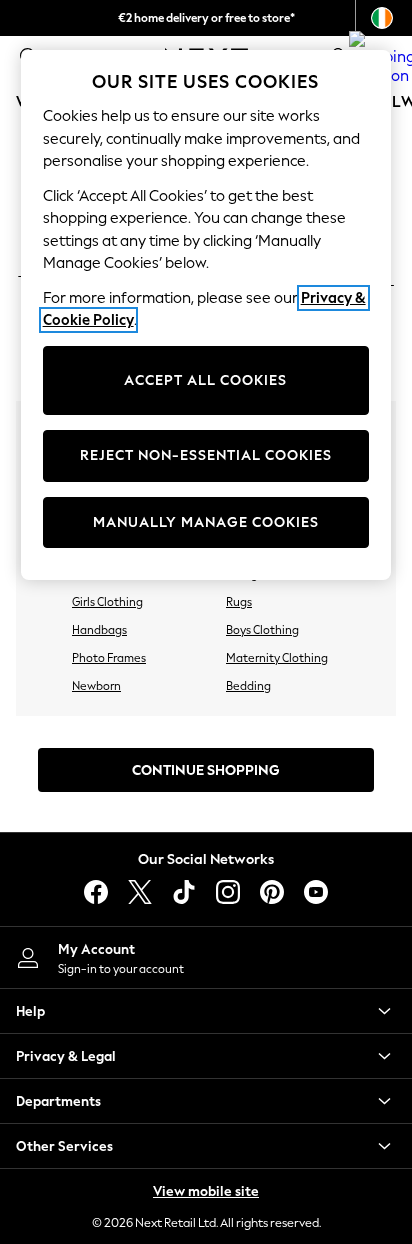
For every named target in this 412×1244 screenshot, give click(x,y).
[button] (206, 1011)
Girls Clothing (107, 602)
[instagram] (228, 892)
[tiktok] (184, 892)
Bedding (248, 686)
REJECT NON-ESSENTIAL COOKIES (206, 455)
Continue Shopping (206, 770)
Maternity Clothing (277, 658)
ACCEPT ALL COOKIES (205, 380)
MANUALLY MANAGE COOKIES (206, 522)
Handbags (99, 630)
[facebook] (96, 892)
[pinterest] (272, 892)
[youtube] (316, 892)
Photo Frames (109, 658)
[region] (206, 315)
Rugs (239, 602)
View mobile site (206, 1191)
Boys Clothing (262, 630)
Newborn (96, 686)
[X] (140, 892)
